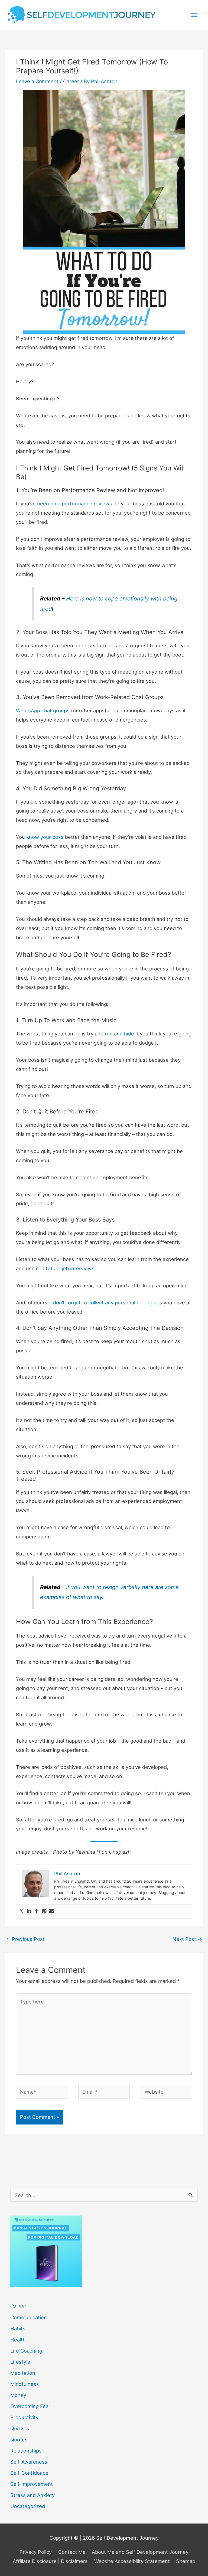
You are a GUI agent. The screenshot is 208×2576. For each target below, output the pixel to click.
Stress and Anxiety (32, 2495)
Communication (29, 2317)
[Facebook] (37, 1911)
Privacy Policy (36, 2552)
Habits (18, 2328)
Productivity (24, 2417)
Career (71, 81)
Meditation (23, 2373)
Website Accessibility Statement (132, 2561)
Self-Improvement (32, 2484)
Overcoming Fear (30, 2406)
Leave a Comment (37, 81)
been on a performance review (73, 503)
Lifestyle (20, 2362)
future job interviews (70, 1268)
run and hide (119, 1034)
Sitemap (186, 2561)
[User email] (52, 1911)
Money (18, 2395)
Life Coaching (26, 2351)
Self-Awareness (29, 2462)
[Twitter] (21, 1911)
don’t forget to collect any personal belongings (108, 1302)
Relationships (26, 2451)
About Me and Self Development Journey (140, 2552)
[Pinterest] (44, 1911)
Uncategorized (28, 2506)
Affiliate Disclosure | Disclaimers (50, 2561)
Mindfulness (25, 2384)
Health (18, 2340)
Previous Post (25, 1939)
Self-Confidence (29, 2473)
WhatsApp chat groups (43, 710)
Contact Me (72, 2552)
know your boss (45, 837)
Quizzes (20, 2428)
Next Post (187, 1939)
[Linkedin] (29, 1911)
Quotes (19, 2439)
